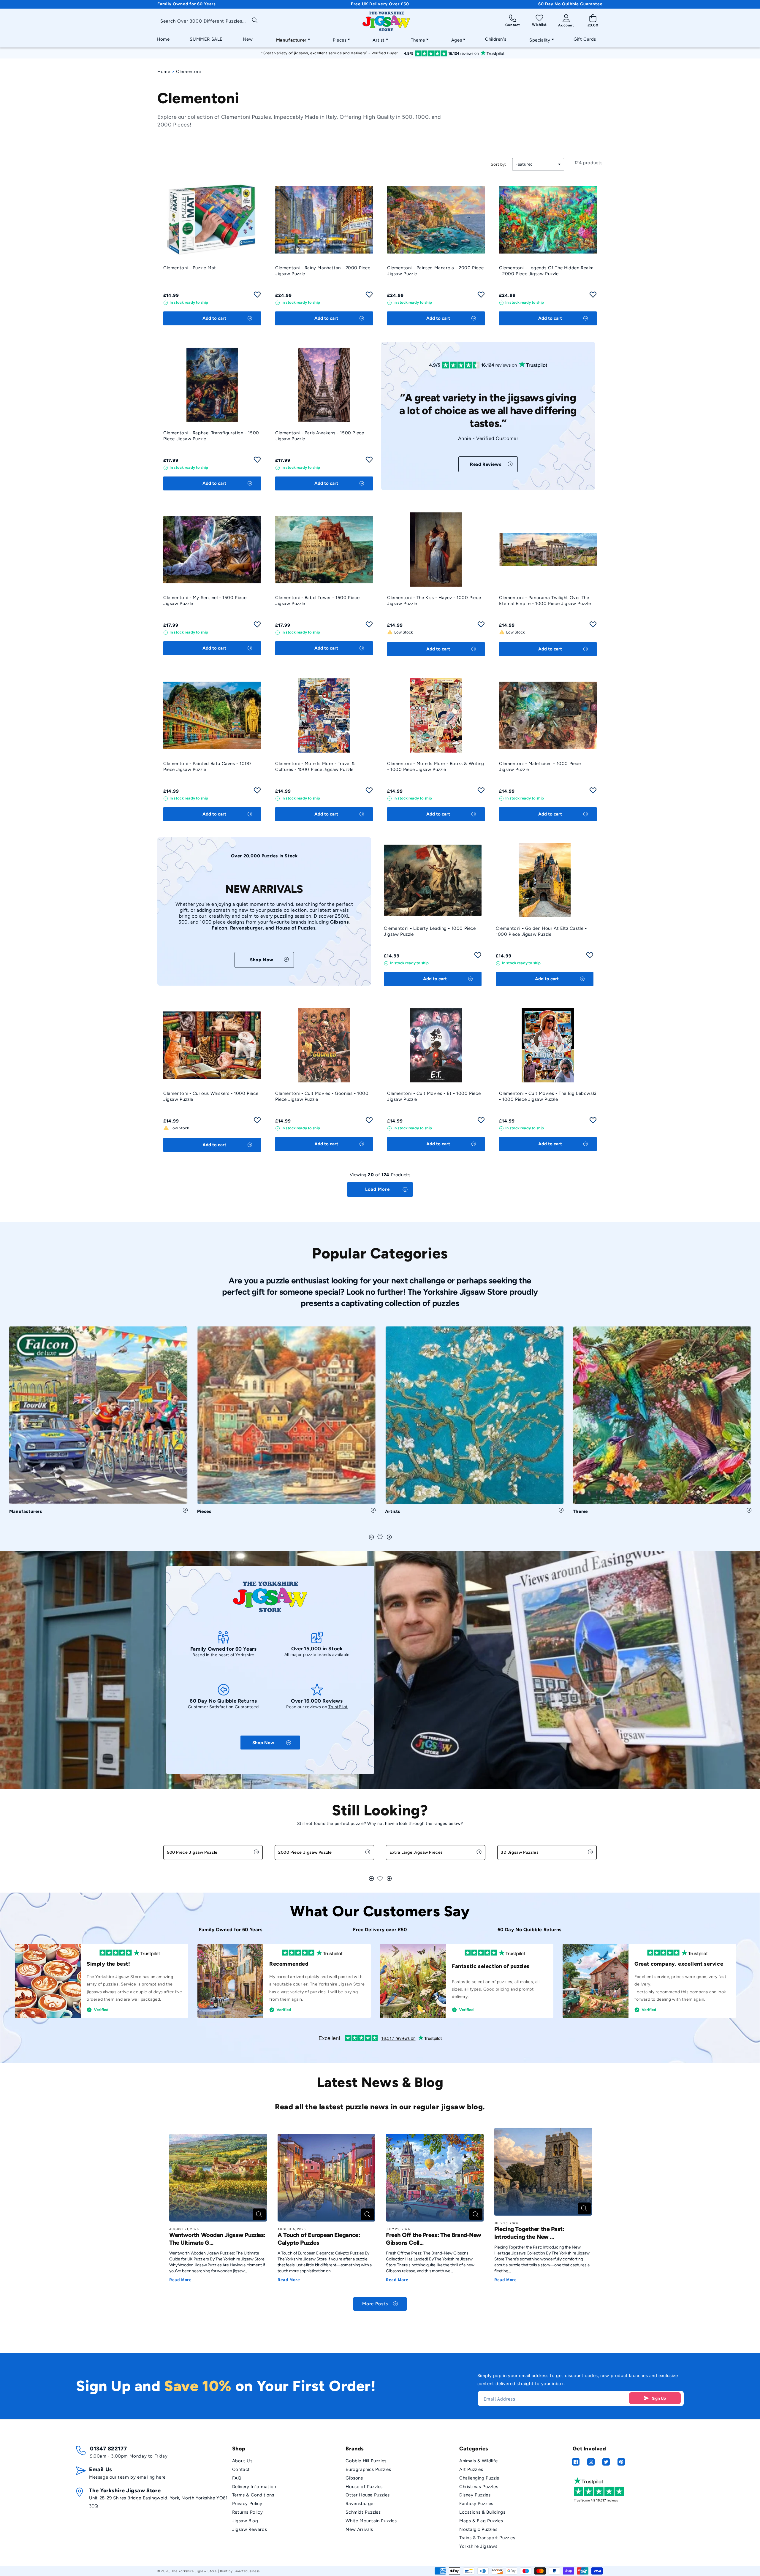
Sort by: (498, 164)
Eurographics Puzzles (368, 2469)
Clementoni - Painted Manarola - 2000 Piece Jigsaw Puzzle (435, 271)
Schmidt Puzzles (363, 2512)
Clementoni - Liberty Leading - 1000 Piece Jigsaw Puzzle (430, 931)
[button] (291, 39)
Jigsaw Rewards (250, 2529)
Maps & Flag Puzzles (481, 2521)
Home (164, 72)
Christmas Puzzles (479, 2487)
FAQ (237, 2478)
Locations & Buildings (482, 2512)
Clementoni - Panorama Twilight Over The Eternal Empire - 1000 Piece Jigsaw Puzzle (545, 601)
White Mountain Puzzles (371, 2521)
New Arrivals (359, 2529)
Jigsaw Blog (245, 2521)
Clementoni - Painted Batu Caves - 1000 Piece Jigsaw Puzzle (207, 767)
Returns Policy (247, 2512)
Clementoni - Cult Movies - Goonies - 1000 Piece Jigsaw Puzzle (322, 1096)
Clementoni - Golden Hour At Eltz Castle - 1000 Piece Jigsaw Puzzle (541, 931)
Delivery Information (254, 2487)
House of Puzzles (364, 2487)
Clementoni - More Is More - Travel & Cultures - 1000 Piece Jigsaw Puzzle (315, 767)
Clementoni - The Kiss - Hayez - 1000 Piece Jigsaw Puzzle (434, 601)
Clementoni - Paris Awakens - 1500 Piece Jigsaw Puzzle (320, 436)
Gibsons (354, 2478)
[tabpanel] (98, 1422)
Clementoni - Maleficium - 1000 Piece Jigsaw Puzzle (540, 767)
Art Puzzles (471, 2469)
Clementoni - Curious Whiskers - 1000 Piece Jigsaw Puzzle (211, 1096)
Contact (241, 2469)
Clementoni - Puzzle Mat (190, 268)
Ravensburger (360, 2504)
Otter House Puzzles (368, 2495)
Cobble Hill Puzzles (366, 2461)
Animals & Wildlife (479, 2461)
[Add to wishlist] (257, 296)
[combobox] (209, 22)
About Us (242, 2461)
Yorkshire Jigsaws (478, 2546)
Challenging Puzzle (479, 2478)
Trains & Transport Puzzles (487, 2538)
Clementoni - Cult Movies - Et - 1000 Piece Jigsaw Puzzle (434, 1096)
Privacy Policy (247, 2504)
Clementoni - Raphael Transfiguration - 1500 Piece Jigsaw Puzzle (211, 436)
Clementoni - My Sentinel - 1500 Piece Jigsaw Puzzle (205, 601)
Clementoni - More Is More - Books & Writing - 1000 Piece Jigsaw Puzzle (436, 767)
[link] (488, 464)
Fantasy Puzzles (476, 2504)
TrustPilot (338, 1707)
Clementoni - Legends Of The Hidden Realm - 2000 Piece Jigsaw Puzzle (546, 271)
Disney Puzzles (475, 2495)
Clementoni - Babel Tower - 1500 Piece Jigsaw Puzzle (317, 601)
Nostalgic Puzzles (478, 2529)
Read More (180, 2280)
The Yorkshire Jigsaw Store (194, 2571)
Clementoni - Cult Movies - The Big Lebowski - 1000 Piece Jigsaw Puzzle (548, 1096)
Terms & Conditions (253, 2495)
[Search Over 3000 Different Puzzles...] (255, 20)
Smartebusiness (247, 2571)
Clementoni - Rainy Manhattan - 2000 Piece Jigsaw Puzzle (323, 271)
